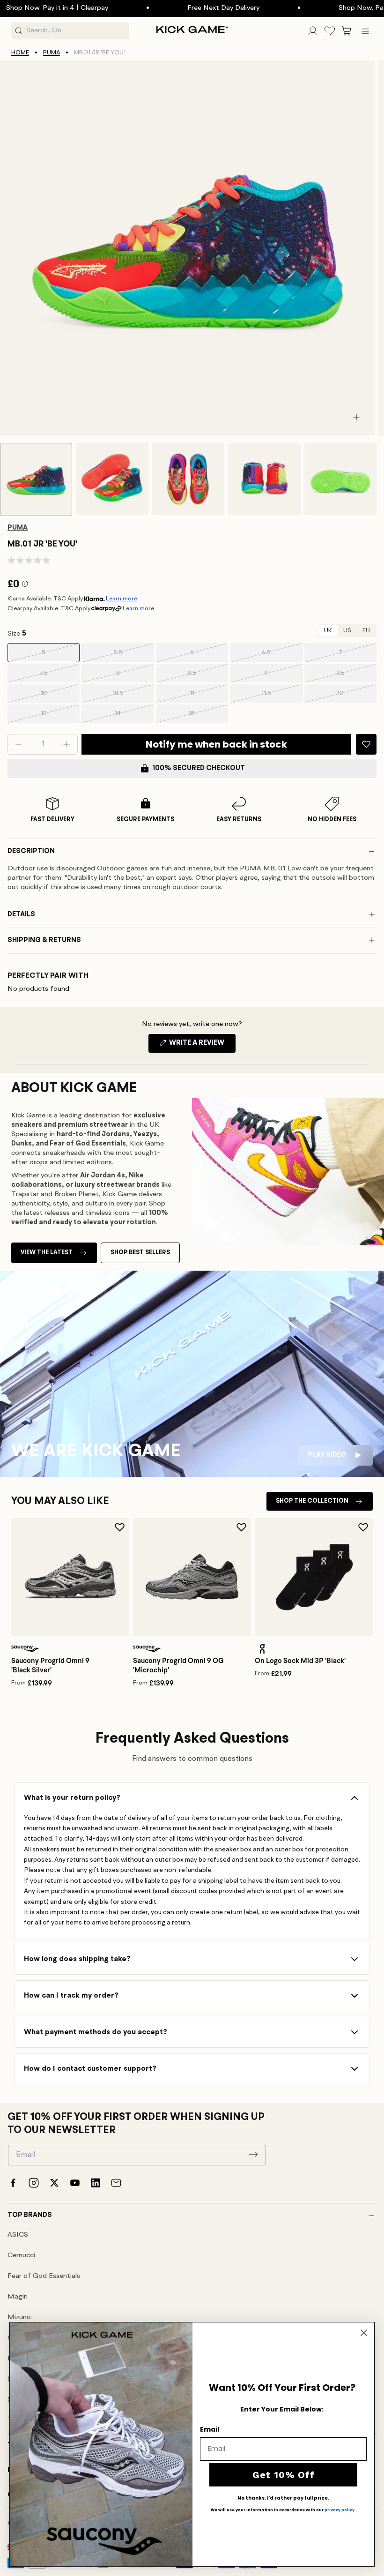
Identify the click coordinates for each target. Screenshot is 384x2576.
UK (328, 631)
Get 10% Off (284, 2475)
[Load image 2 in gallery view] (112, 479)
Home (20, 53)
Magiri (18, 2297)
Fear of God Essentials (44, 2276)
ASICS (18, 2235)
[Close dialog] (364, 2333)
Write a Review (202, 1046)
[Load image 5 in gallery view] (340, 479)
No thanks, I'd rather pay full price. (283, 2498)
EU (366, 631)
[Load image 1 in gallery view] (36, 479)
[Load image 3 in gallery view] (188, 479)
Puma (52, 53)
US (347, 631)
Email (210, 2429)
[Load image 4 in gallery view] (264, 479)
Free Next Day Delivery (196, 8)
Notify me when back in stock (216, 744)
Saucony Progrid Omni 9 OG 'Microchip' (178, 1665)
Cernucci (21, 2256)
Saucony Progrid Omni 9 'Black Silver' (50, 1665)
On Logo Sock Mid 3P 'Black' (300, 1661)
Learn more (122, 599)
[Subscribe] (253, 2154)
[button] (347, 31)
